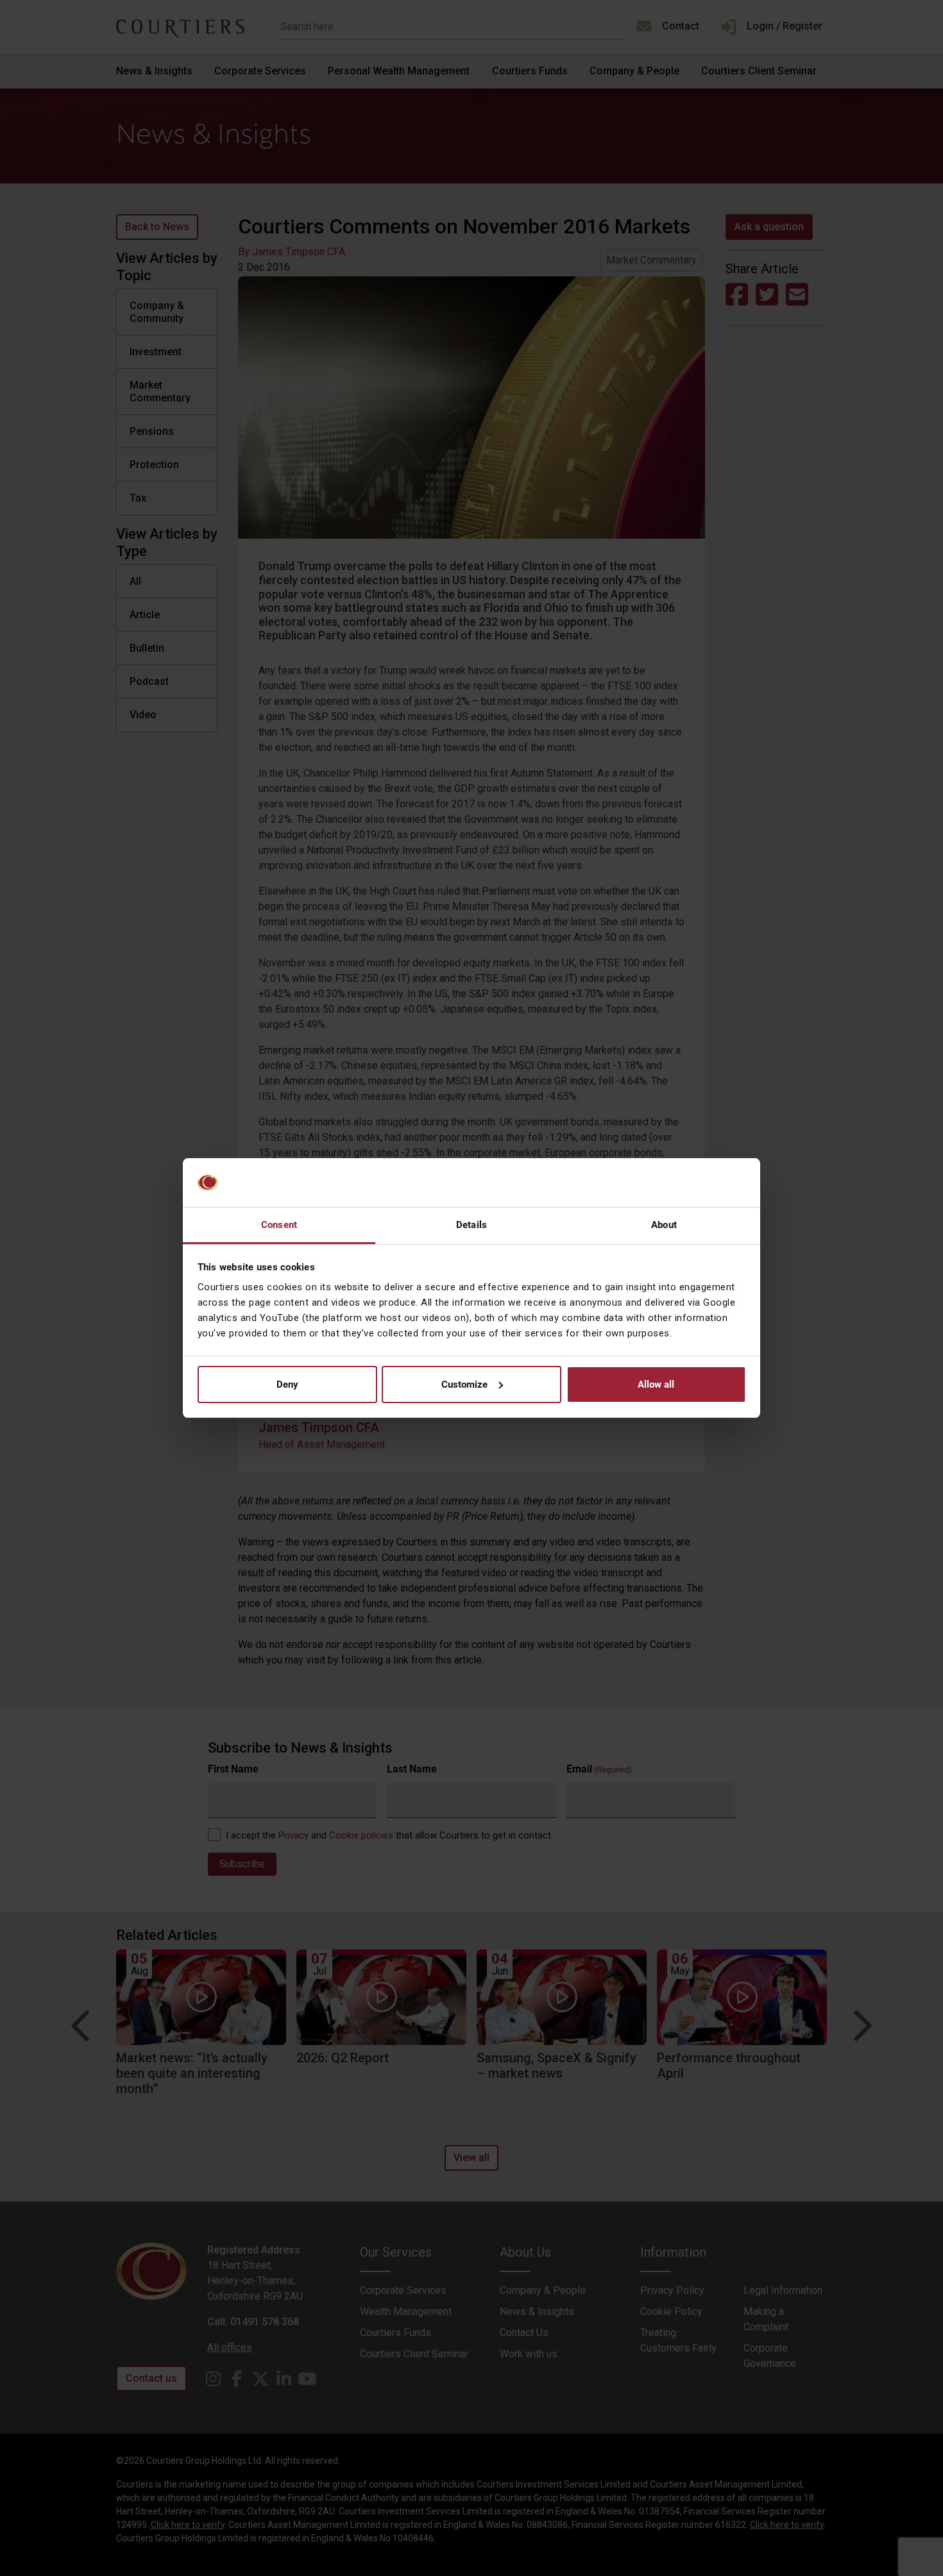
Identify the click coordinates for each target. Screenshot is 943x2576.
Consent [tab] (279, 1225)
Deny (287, 1385)
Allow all (656, 1385)
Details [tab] (471, 1225)
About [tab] (664, 1225)
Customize (464, 1385)
